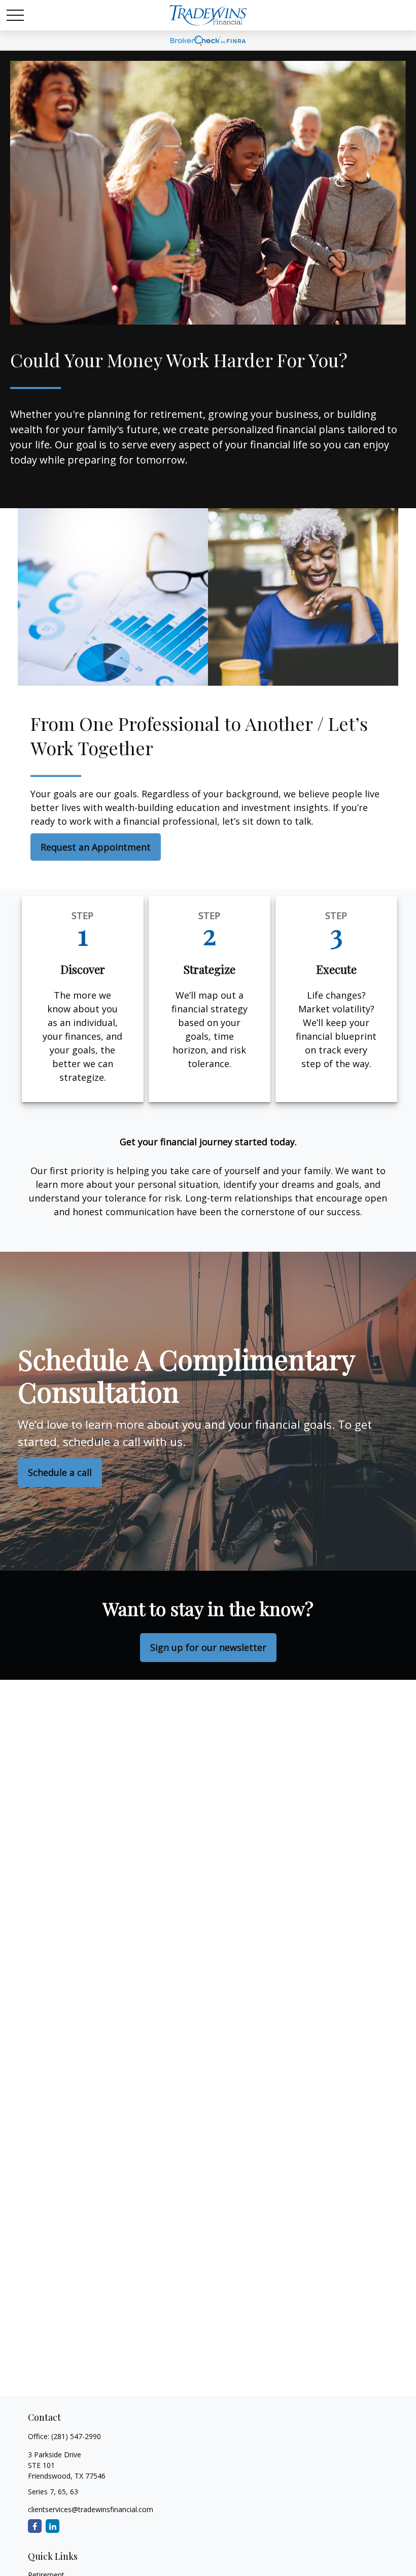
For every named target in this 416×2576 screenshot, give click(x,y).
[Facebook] (35, 2526)
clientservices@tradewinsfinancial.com (91, 2509)
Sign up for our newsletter (208, 1647)
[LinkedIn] (53, 2526)
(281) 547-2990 (76, 2436)
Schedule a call (60, 1472)
